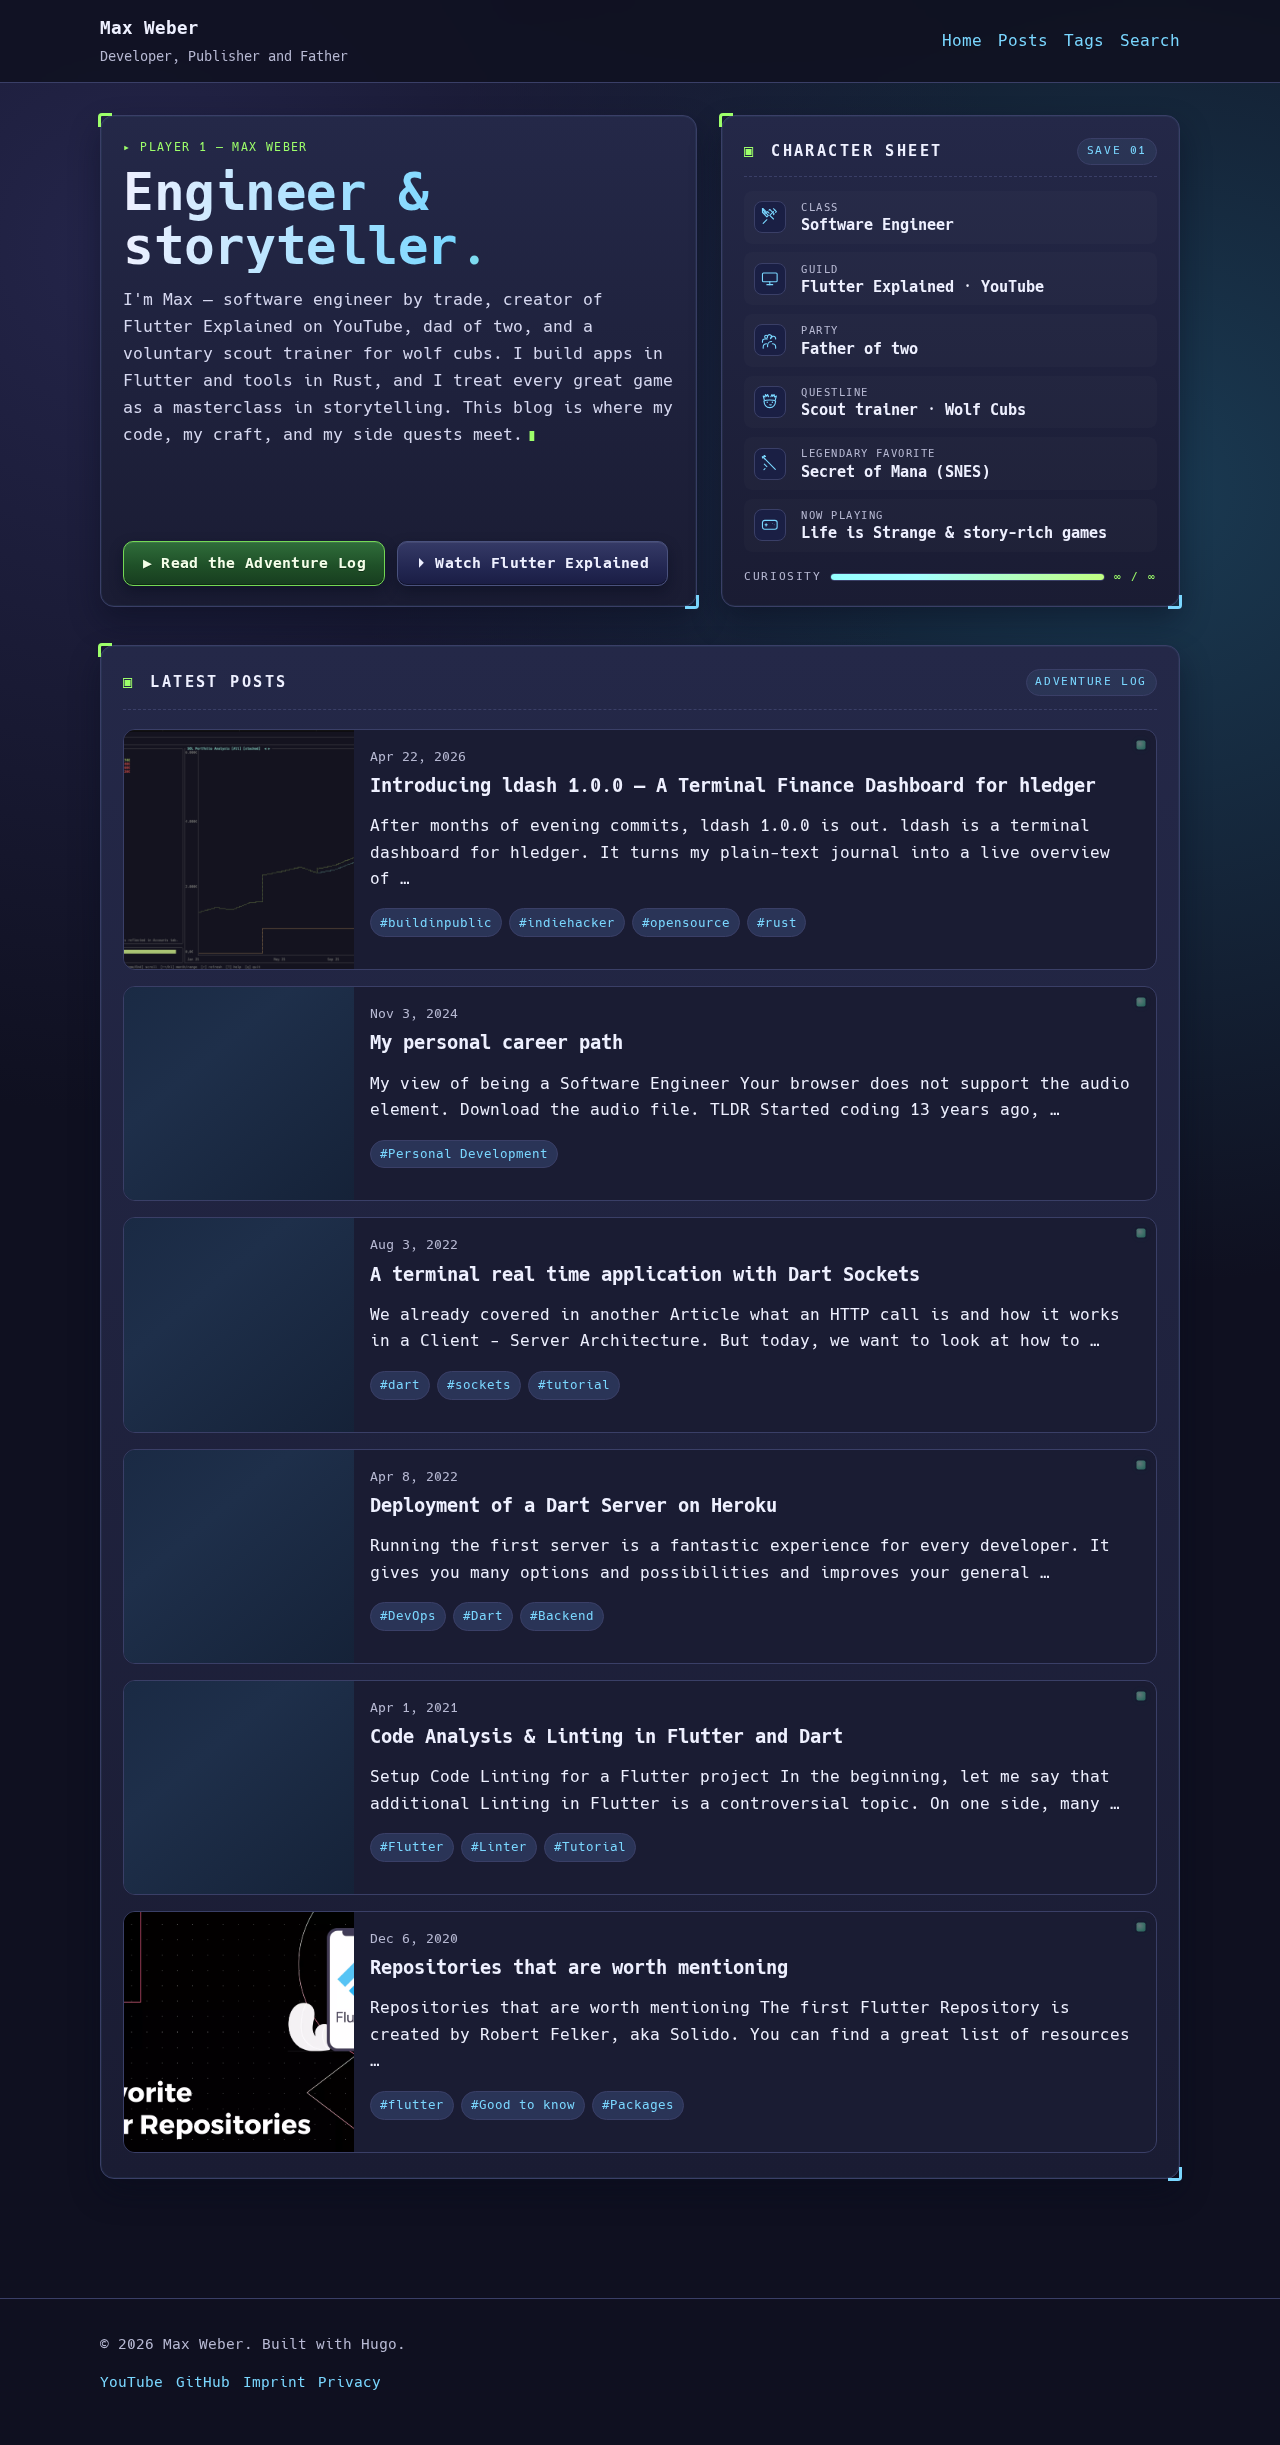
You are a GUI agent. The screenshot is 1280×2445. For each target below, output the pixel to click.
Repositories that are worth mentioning (579, 1967)
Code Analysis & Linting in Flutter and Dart (606, 1736)
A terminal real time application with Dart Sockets (645, 1274)
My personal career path (496, 1042)
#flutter (412, 2104)
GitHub (203, 2382)
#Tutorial (590, 1846)
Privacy (349, 2382)
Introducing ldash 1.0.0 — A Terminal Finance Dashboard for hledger (733, 785)
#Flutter (412, 1846)
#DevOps (408, 1615)
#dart (400, 1384)
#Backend (562, 1615)
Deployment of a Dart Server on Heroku (573, 1505)
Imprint (274, 2382)
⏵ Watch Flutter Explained (533, 562)
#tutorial (574, 1384)
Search (1150, 40)
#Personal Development (464, 1153)
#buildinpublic (436, 922)
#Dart (483, 1615)
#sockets (479, 1384)
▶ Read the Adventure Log (254, 562)
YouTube (131, 2382)
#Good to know (523, 2104)
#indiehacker (567, 922)
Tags (1084, 40)
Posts (1023, 40)
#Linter (499, 1846)
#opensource (686, 922)
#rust (777, 922)
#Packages (638, 2104)
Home (962, 40)
